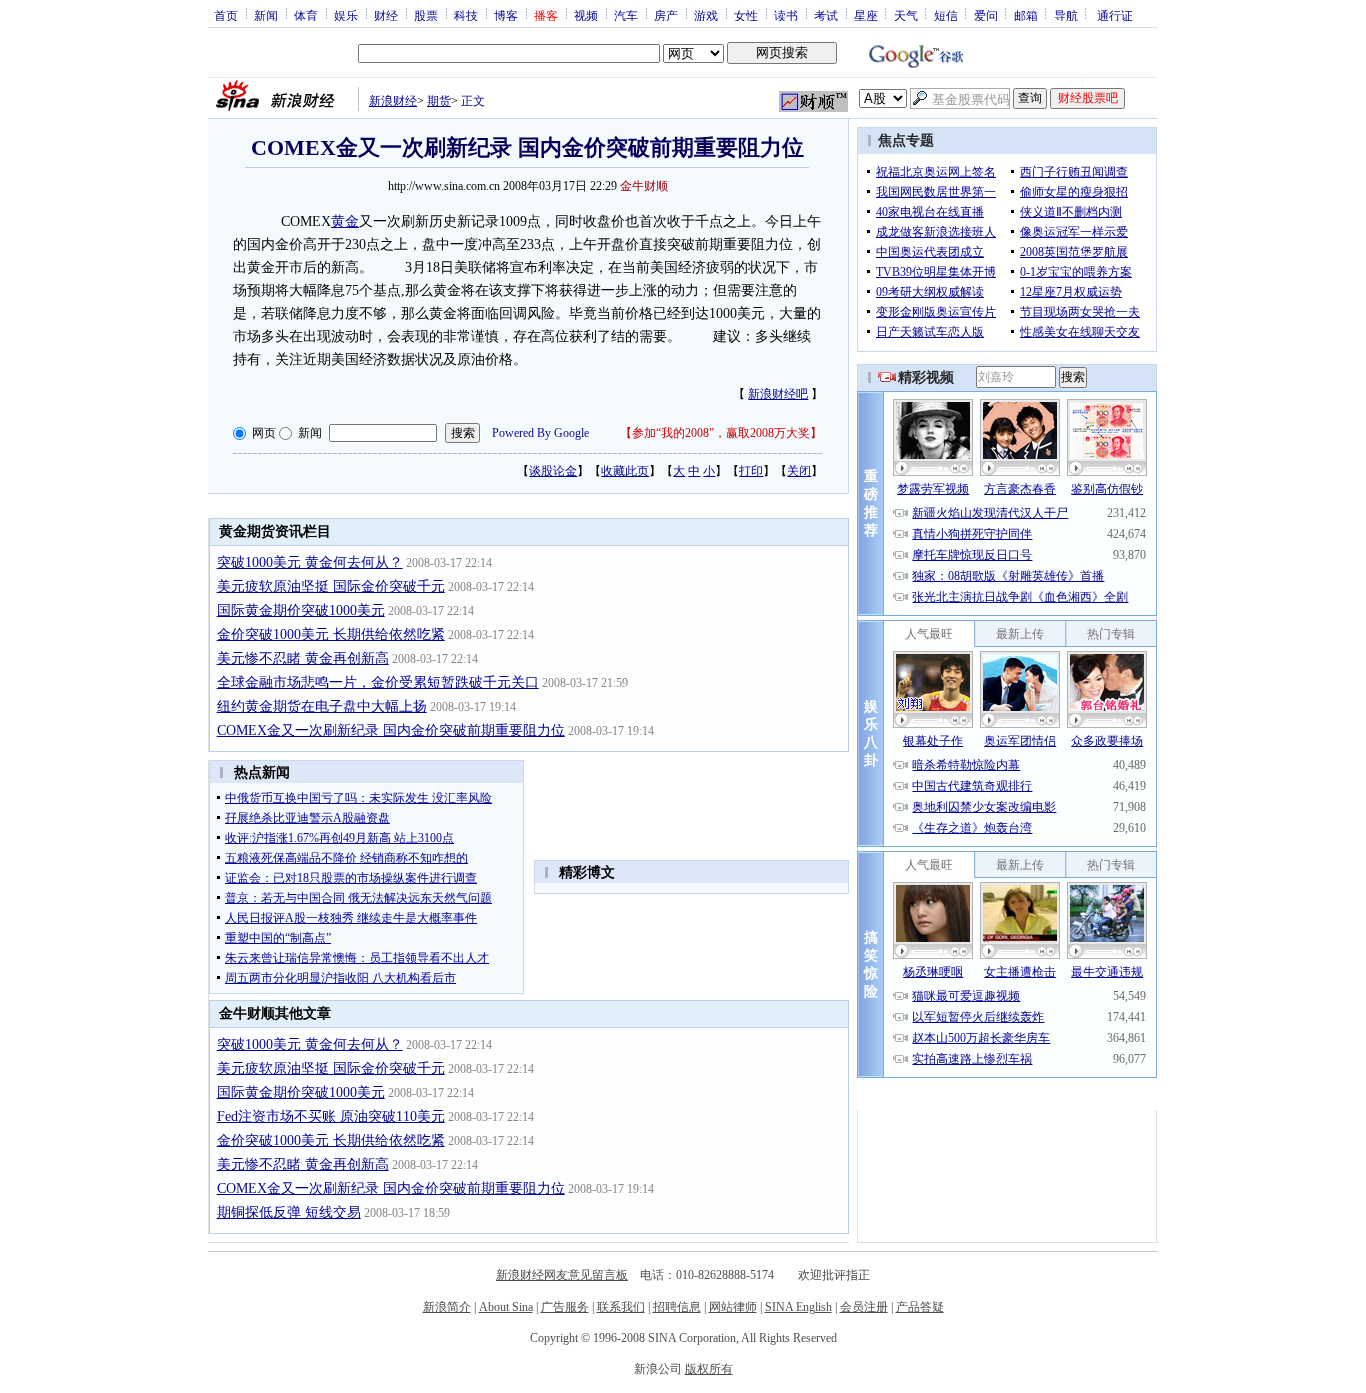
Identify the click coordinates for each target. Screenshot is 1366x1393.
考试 (826, 15)
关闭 (799, 471)
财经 (386, 15)
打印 (751, 471)
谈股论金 (553, 471)
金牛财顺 (644, 186)
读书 (786, 15)
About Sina (506, 1307)
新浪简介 (447, 1307)
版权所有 (709, 1369)
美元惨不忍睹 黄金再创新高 (303, 658)
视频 (586, 15)
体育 (306, 15)
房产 (666, 15)
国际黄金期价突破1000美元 (301, 610)
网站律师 (733, 1307)
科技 (466, 15)
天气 (906, 15)
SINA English (798, 1307)
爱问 (986, 15)
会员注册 (864, 1307)
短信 (946, 15)
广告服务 (565, 1307)
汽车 (626, 15)
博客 (506, 15)
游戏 (706, 15)
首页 (226, 15)
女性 (746, 15)
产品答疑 (920, 1307)
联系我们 (621, 1307)
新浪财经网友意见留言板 (562, 1275)
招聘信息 (677, 1307)
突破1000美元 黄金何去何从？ (310, 562)
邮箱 (1026, 15)
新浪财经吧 (778, 394)
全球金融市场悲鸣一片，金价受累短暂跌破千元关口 (378, 682)
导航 (1066, 15)
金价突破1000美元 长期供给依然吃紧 (331, 634)
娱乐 (346, 15)
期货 (439, 101)
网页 (264, 433)
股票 (426, 15)
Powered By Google (540, 433)
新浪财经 (393, 101)
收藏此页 (625, 471)
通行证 (1115, 15)
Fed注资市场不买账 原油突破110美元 (331, 1116)
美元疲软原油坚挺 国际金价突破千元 (331, 586)
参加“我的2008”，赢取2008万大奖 (721, 433)
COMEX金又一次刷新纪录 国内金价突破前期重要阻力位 (391, 730)
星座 (866, 15)
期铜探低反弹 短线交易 (289, 1212)
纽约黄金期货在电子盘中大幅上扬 (322, 706)
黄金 (345, 221)
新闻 (266, 15)
